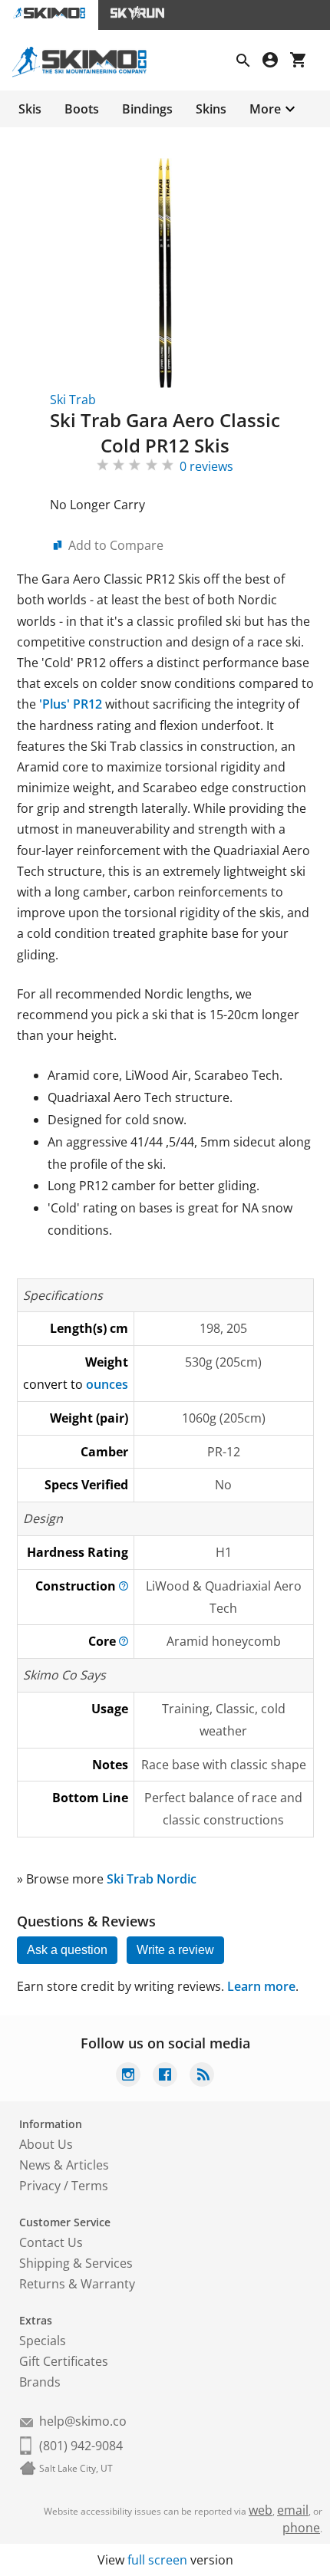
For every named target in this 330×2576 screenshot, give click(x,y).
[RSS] (202, 2076)
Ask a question (67, 1950)
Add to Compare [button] (116, 545)
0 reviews (206, 466)
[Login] (276, 62)
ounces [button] (107, 1384)
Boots (82, 109)
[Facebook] (165, 2076)
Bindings (147, 109)
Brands (40, 2382)
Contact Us (51, 2242)
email (293, 2510)
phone (301, 2528)
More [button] (265, 109)
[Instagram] (128, 2076)
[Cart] (304, 62)
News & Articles (64, 2165)
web (261, 2510)
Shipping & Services (76, 2263)
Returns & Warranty (77, 2284)
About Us (46, 2144)
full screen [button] (157, 2560)
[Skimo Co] (86, 73)
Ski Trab (73, 400)
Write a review (175, 1950)
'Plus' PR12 (69, 704)
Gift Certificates (64, 2361)
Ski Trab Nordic (152, 1879)
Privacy (40, 2186)
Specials (43, 2341)
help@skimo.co (83, 2421)
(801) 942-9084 (81, 2446)
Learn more (261, 1986)
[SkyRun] (137, 15)
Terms (90, 2186)
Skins (211, 109)
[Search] (249, 62)
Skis (30, 109)
